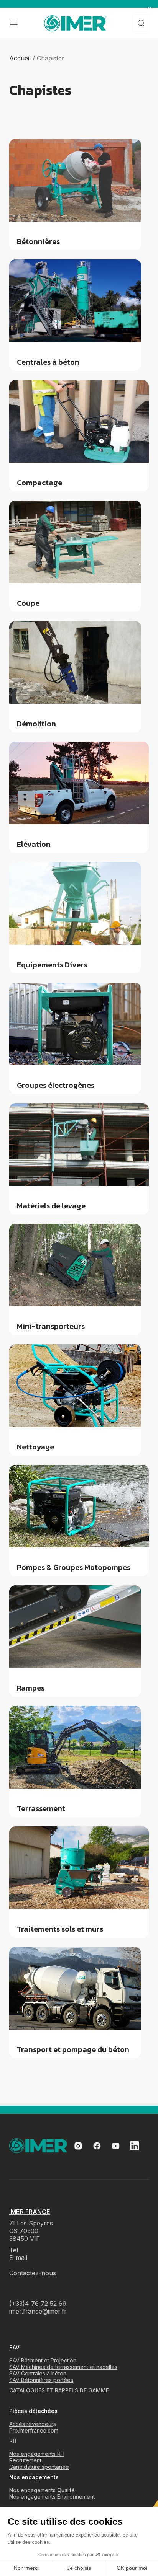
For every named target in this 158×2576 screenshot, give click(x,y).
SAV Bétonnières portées (41, 2380)
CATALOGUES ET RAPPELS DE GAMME (59, 2390)
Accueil (20, 58)
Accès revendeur (31, 2424)
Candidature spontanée (39, 2467)
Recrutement (25, 2460)
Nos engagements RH (37, 2454)
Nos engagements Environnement (52, 2497)
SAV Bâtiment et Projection (43, 2360)
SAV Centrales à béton (38, 2373)
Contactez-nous (33, 2273)
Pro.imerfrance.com (34, 2430)
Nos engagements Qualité (42, 2490)
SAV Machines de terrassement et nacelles (63, 2367)
